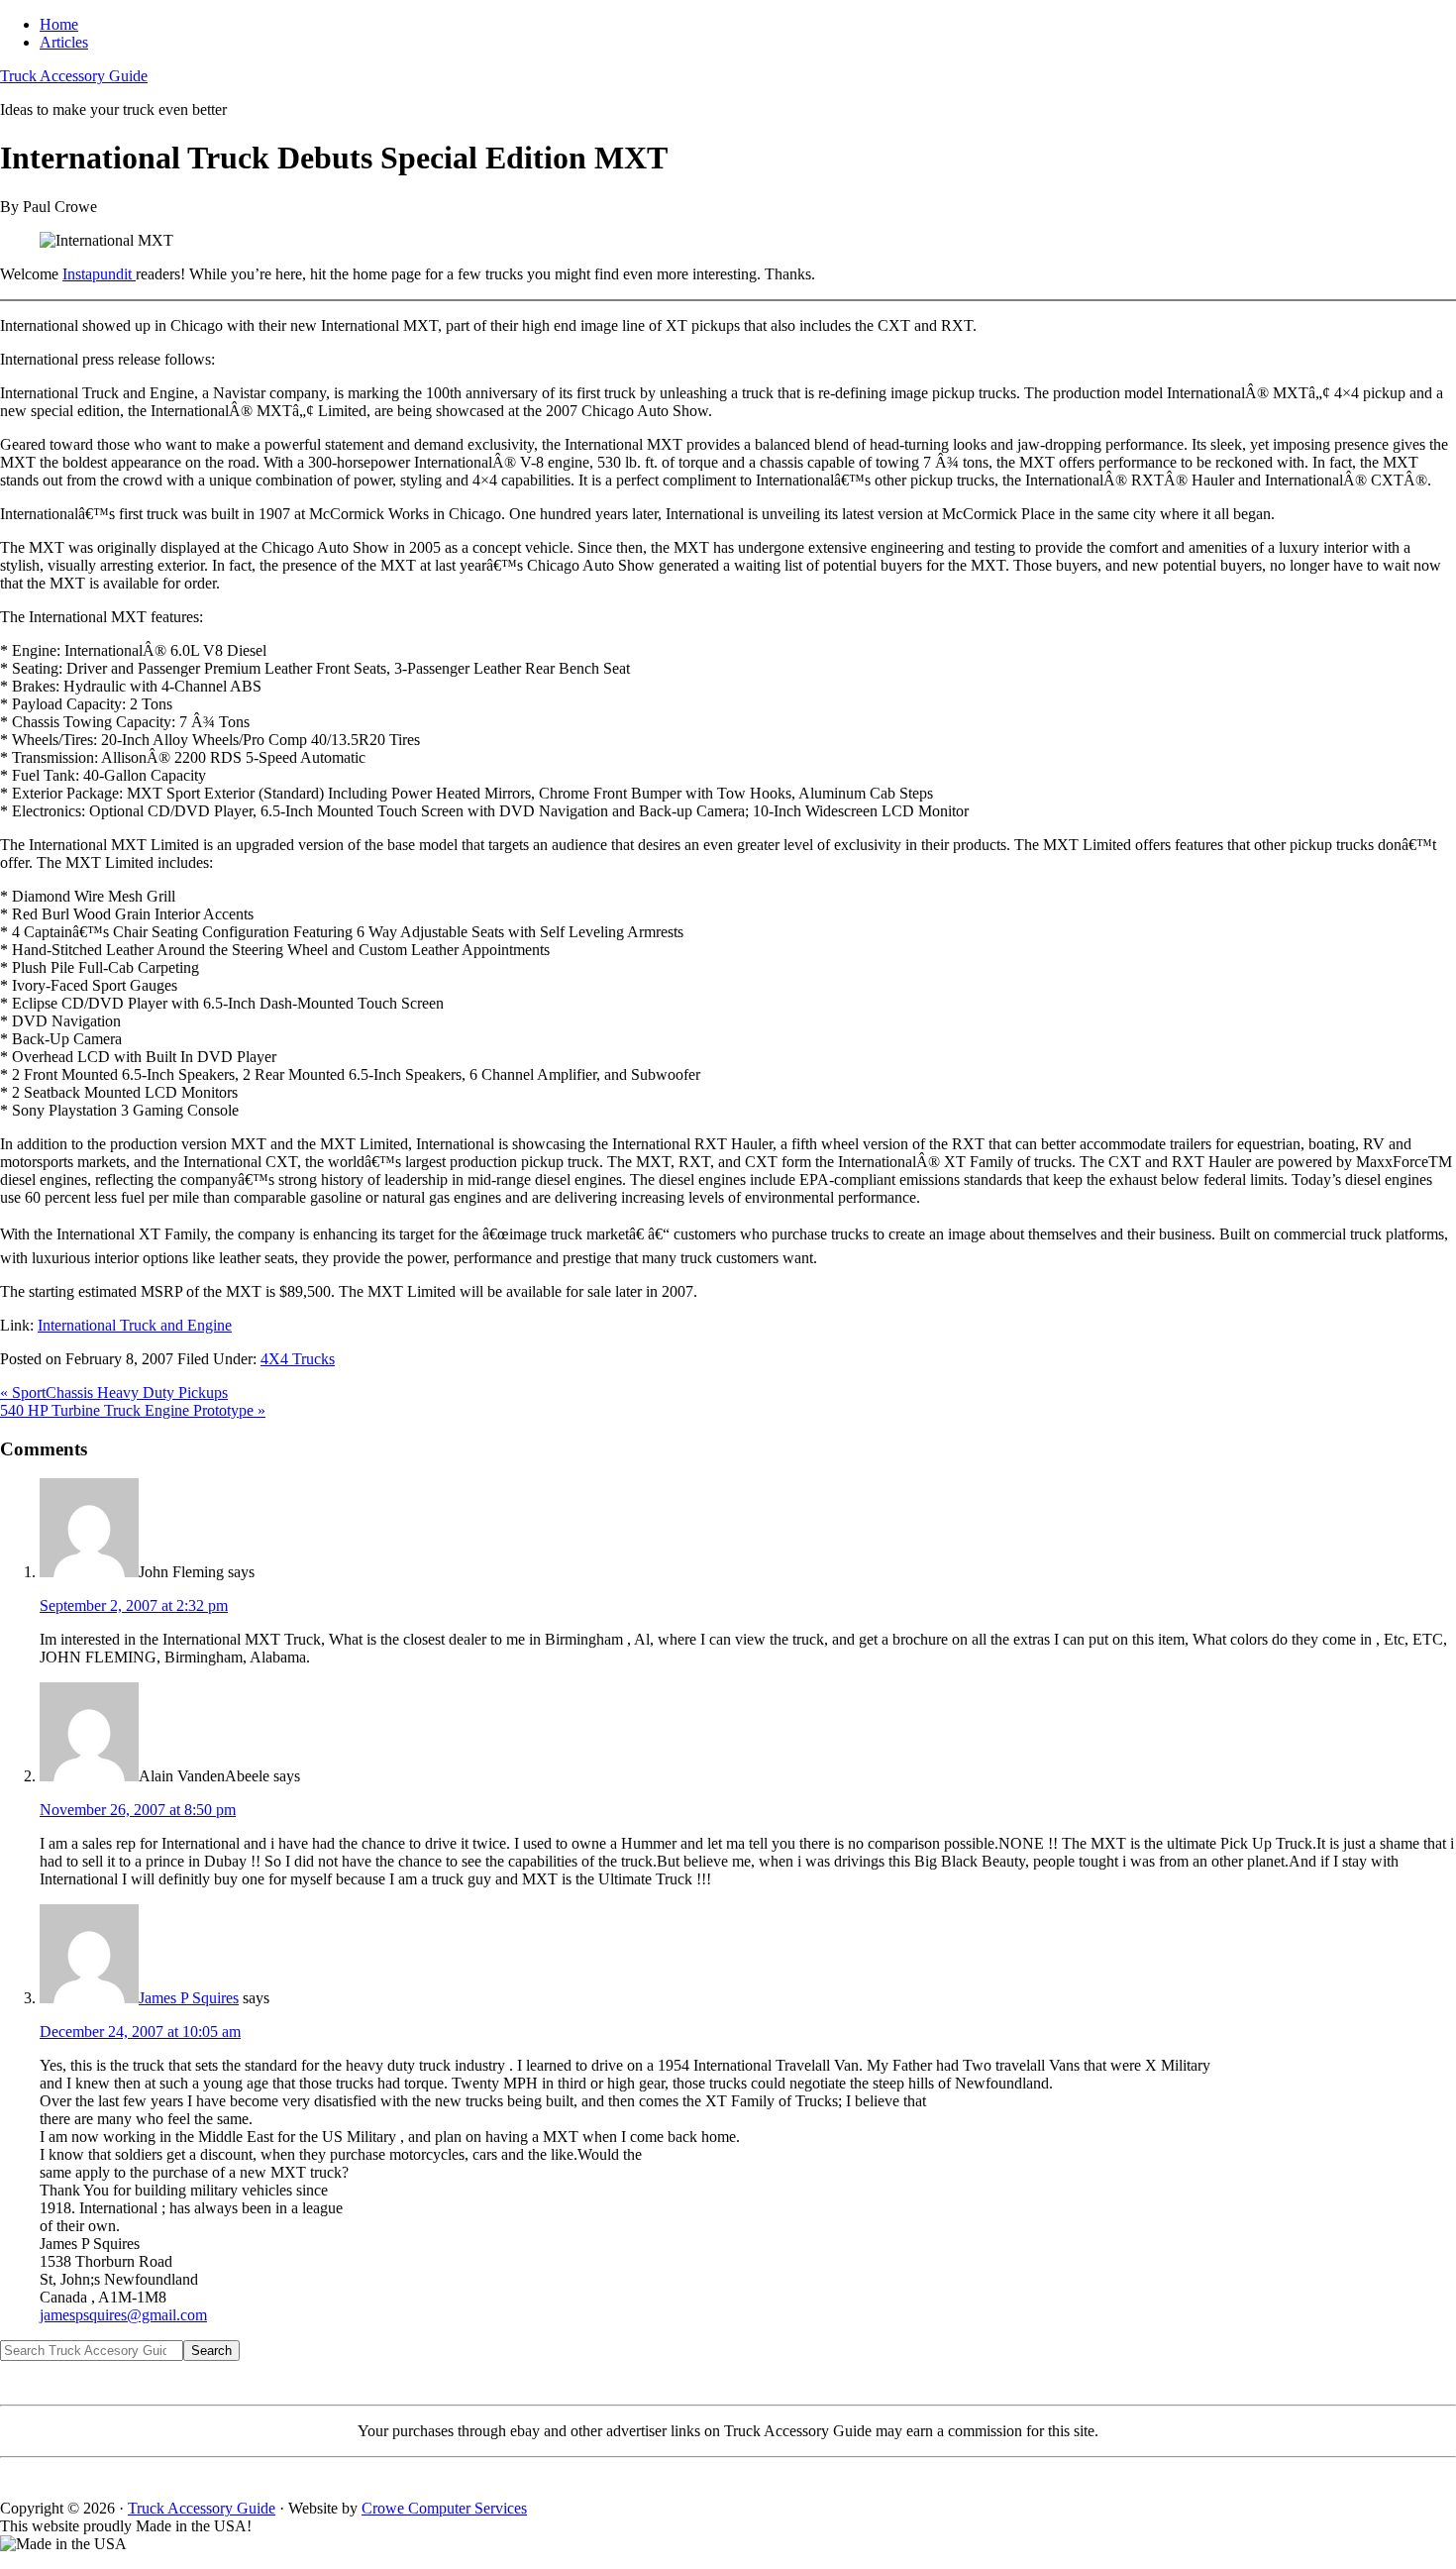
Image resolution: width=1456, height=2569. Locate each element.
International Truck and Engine (135, 1325)
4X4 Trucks (298, 1359)
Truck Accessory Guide (74, 76)
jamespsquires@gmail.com (123, 2315)
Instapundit (99, 274)
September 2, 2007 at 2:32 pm (134, 1606)
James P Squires (189, 1998)
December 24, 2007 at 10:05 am (140, 2032)
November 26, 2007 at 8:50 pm (138, 1810)
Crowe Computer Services (444, 2508)
